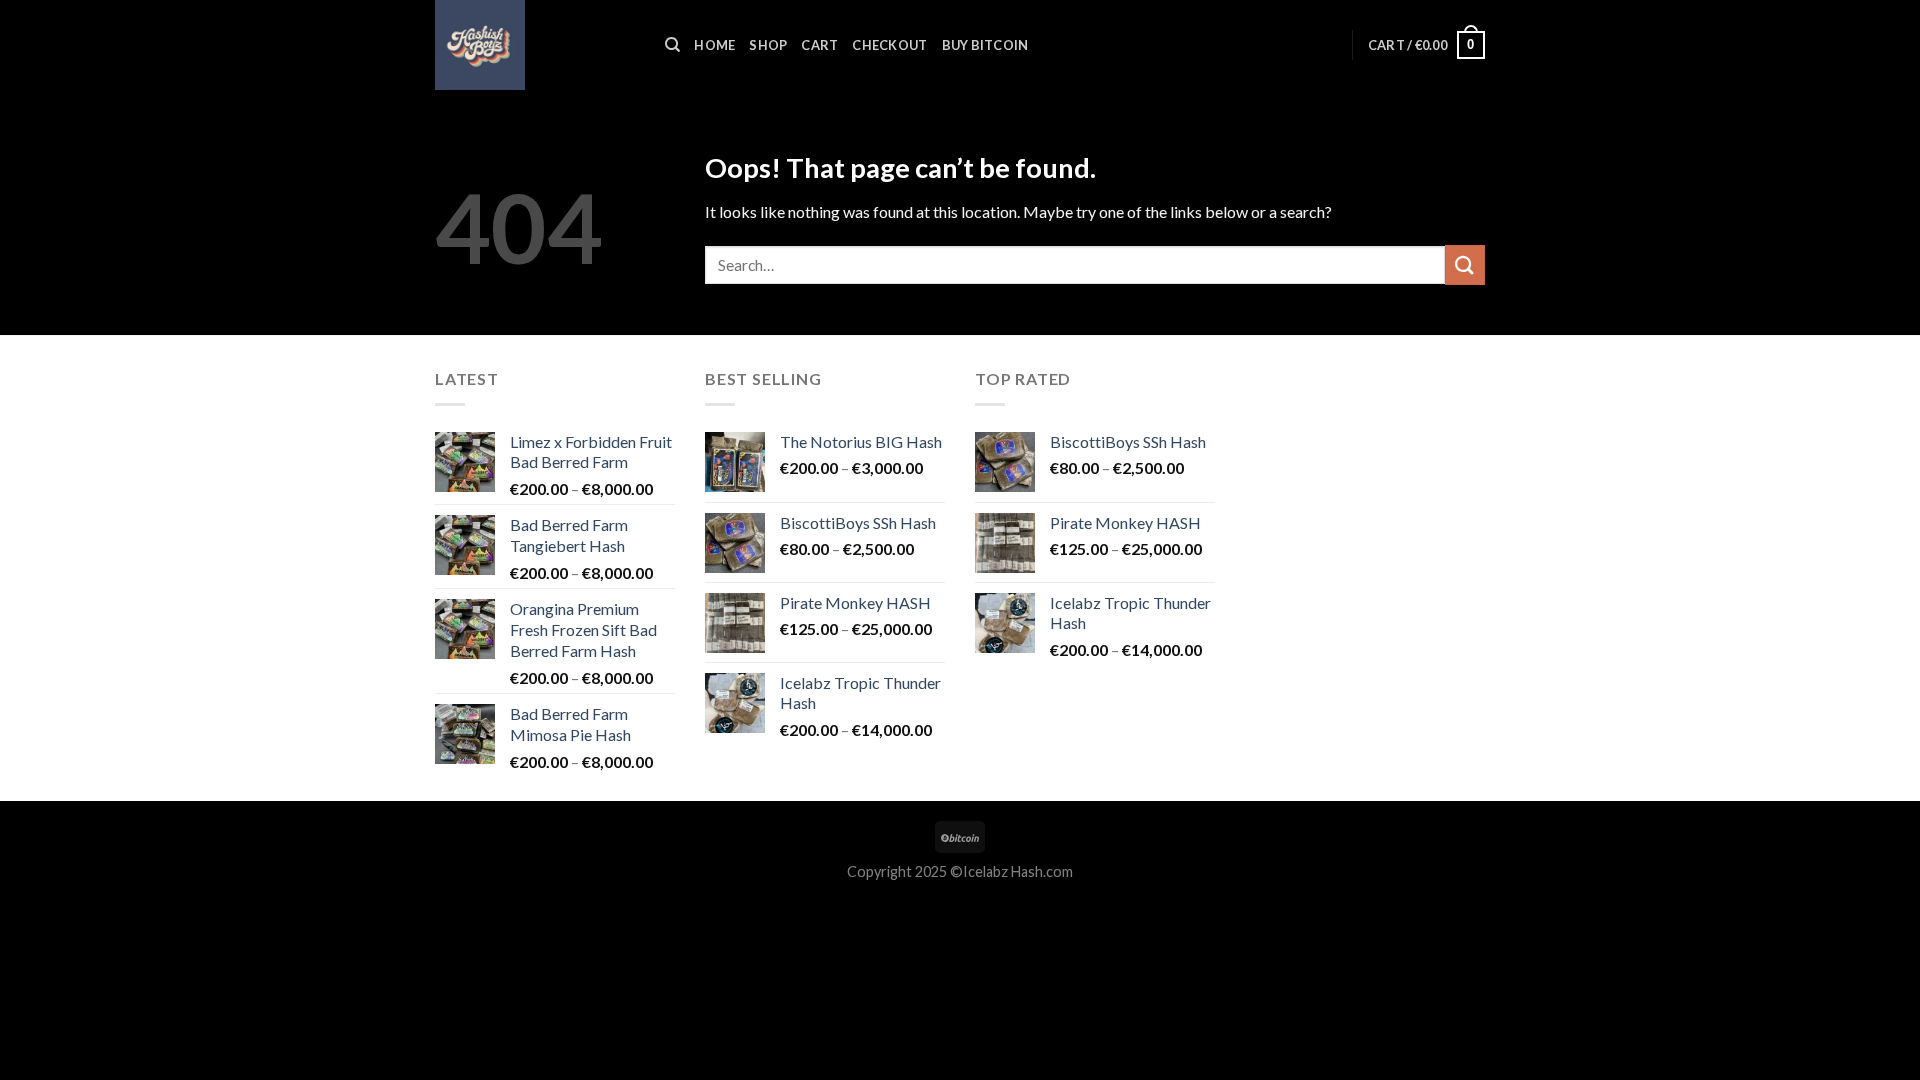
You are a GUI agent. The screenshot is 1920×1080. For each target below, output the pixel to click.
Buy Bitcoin (985, 45)
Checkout (889, 45)
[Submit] (1465, 264)
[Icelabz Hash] (535, 45)
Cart (819, 45)
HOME (714, 45)
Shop (768, 45)
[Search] (672, 45)
